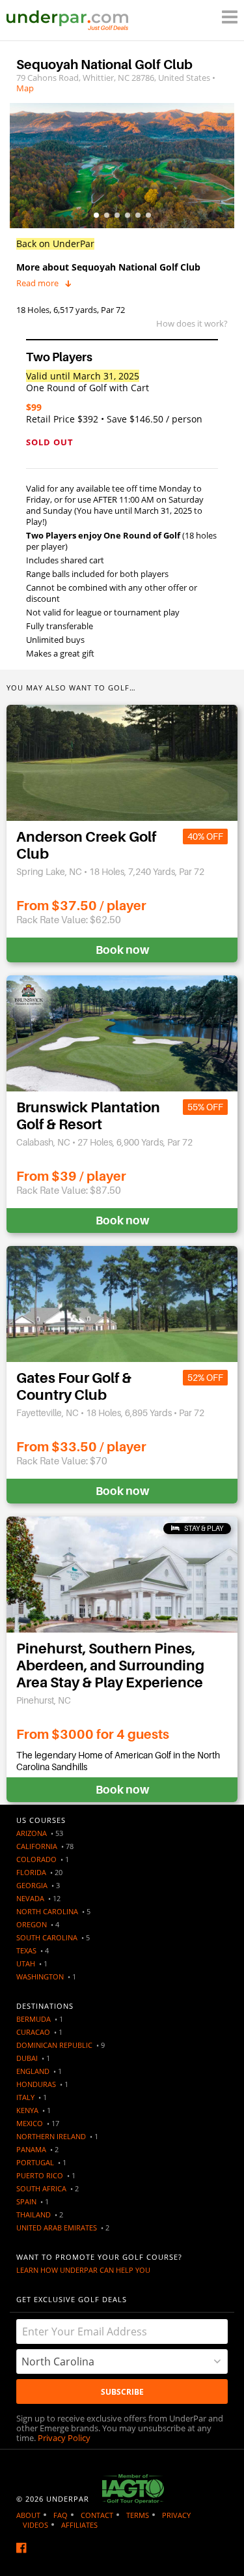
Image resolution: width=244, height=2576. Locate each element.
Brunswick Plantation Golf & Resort (88, 1116)
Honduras (36, 2084)
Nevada (30, 1898)
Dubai (27, 2058)
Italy (25, 2097)
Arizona (32, 1833)
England (33, 2071)
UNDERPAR (68, 2499)
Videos (35, 2525)
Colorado (36, 1859)
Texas (26, 1950)
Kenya (27, 2110)
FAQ (61, 2515)
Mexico (30, 2123)
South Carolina (47, 1937)
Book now (122, 950)
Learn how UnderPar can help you (83, 2270)
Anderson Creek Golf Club (86, 845)
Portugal (35, 2162)
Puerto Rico (40, 2175)
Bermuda (34, 2019)
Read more (37, 283)
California (37, 1846)
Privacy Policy (64, 2438)
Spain (26, 2201)
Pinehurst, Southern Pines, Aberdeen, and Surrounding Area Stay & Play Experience (110, 1666)
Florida (31, 1872)
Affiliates (79, 2525)
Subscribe (122, 2392)
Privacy (176, 2515)
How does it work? (192, 323)
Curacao (33, 2032)
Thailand (34, 2214)
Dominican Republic (54, 2045)
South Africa (41, 2188)
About (28, 2515)
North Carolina (47, 1911)
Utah (26, 1963)
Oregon (32, 1924)
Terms (138, 2515)
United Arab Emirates (57, 2228)
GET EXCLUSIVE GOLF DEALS (72, 2299)
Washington (40, 1976)
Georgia (32, 1885)
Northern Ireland (51, 2136)
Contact (97, 2515)
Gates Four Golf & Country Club (74, 1386)
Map (25, 88)
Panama (31, 2149)
